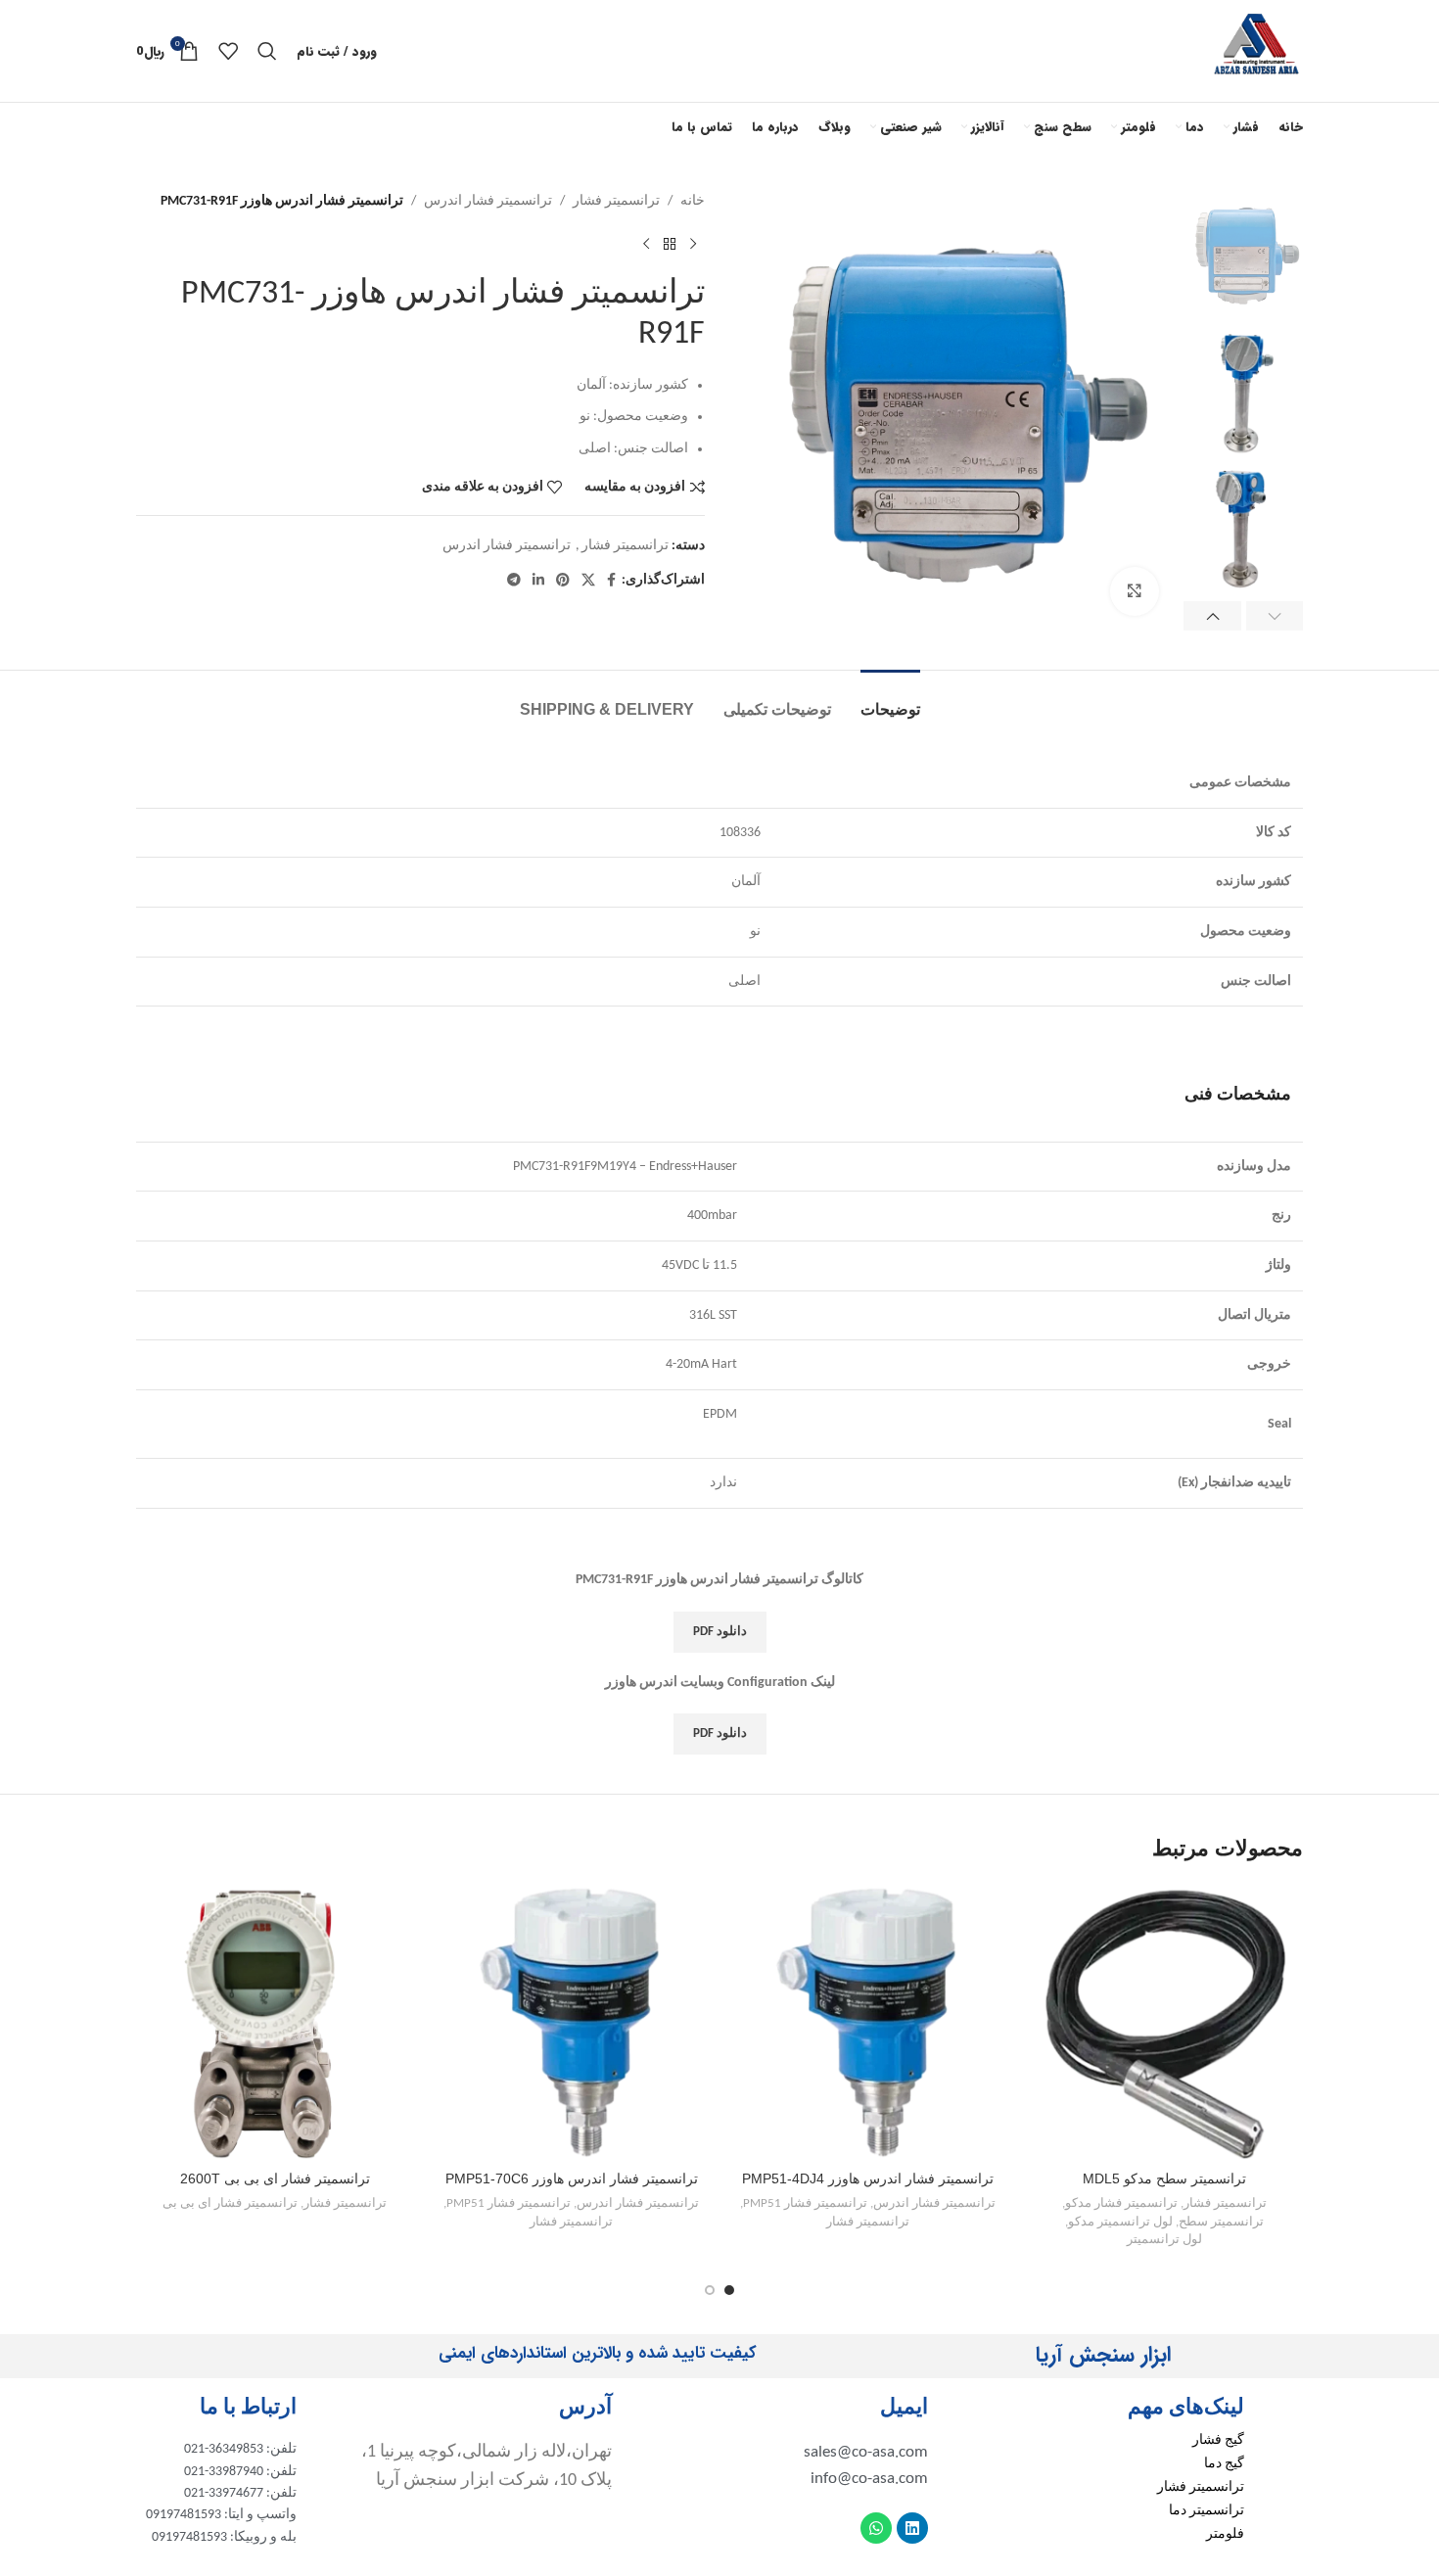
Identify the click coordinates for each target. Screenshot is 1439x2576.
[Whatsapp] (876, 2528)
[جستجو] (267, 51)
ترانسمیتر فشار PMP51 (805, 2203)
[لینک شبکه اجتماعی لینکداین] (538, 581)
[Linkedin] (912, 2528)
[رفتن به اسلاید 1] (729, 2290)
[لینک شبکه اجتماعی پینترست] (563, 581)
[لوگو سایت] (1257, 50)
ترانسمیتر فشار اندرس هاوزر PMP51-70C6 (572, 2178)
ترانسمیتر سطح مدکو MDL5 (1164, 2178)
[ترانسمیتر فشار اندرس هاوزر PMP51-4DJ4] (868, 2022)
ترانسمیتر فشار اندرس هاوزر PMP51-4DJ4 (868, 2178)
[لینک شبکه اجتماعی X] (588, 581)
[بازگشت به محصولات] (670, 244)
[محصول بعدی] (646, 244)
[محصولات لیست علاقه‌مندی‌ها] (228, 51)
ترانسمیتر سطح (1221, 2222)
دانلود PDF (720, 1632)
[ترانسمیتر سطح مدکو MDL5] (1164, 2022)
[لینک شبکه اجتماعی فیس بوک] (611, 581)
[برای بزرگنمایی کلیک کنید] (1135, 591)
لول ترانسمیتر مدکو (1120, 2222)
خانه (693, 201)
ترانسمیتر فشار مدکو (1121, 2203)
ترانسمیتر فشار (616, 201)
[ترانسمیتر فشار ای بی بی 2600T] (275, 2022)
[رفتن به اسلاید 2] (710, 2290)
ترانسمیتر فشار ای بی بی (230, 2203)
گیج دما (1224, 2464)
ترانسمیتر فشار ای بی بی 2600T (275, 2178)
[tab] (890, 700)
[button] (1275, 616)
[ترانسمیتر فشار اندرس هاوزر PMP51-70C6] (571, 2022)
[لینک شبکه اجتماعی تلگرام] (514, 581)
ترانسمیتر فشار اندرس (488, 201)
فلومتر (1225, 2534)
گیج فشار (1218, 2440)
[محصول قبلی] (693, 244)
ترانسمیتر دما (1207, 2511)
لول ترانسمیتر (1164, 2240)
